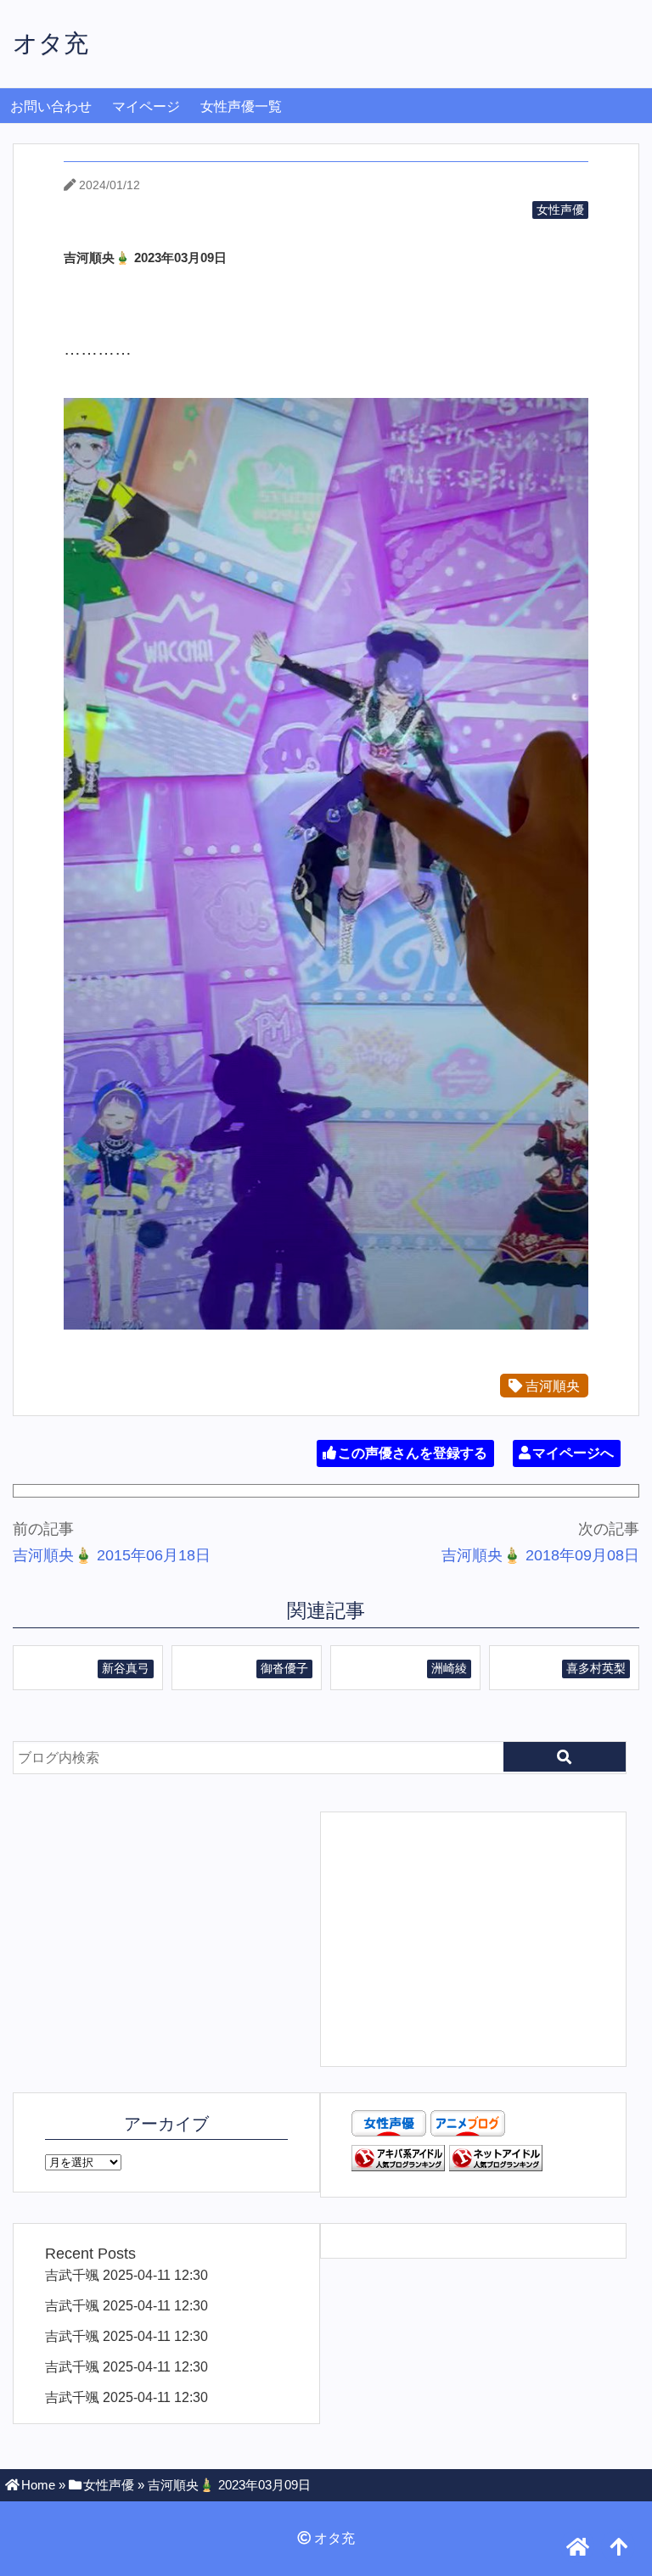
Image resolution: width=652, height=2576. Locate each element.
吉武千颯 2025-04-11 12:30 (126, 2275)
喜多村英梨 (596, 1668)
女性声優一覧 (241, 106)
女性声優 (560, 210)
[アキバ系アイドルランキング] (398, 2166)
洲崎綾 (449, 1668)
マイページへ (573, 1453)
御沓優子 (284, 1668)
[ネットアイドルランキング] (496, 2166)
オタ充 (51, 43)
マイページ (146, 106)
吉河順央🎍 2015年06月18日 (112, 1555)
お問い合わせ (51, 106)
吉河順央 (551, 1386)
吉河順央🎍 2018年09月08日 (540, 1555)
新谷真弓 (126, 1668)
